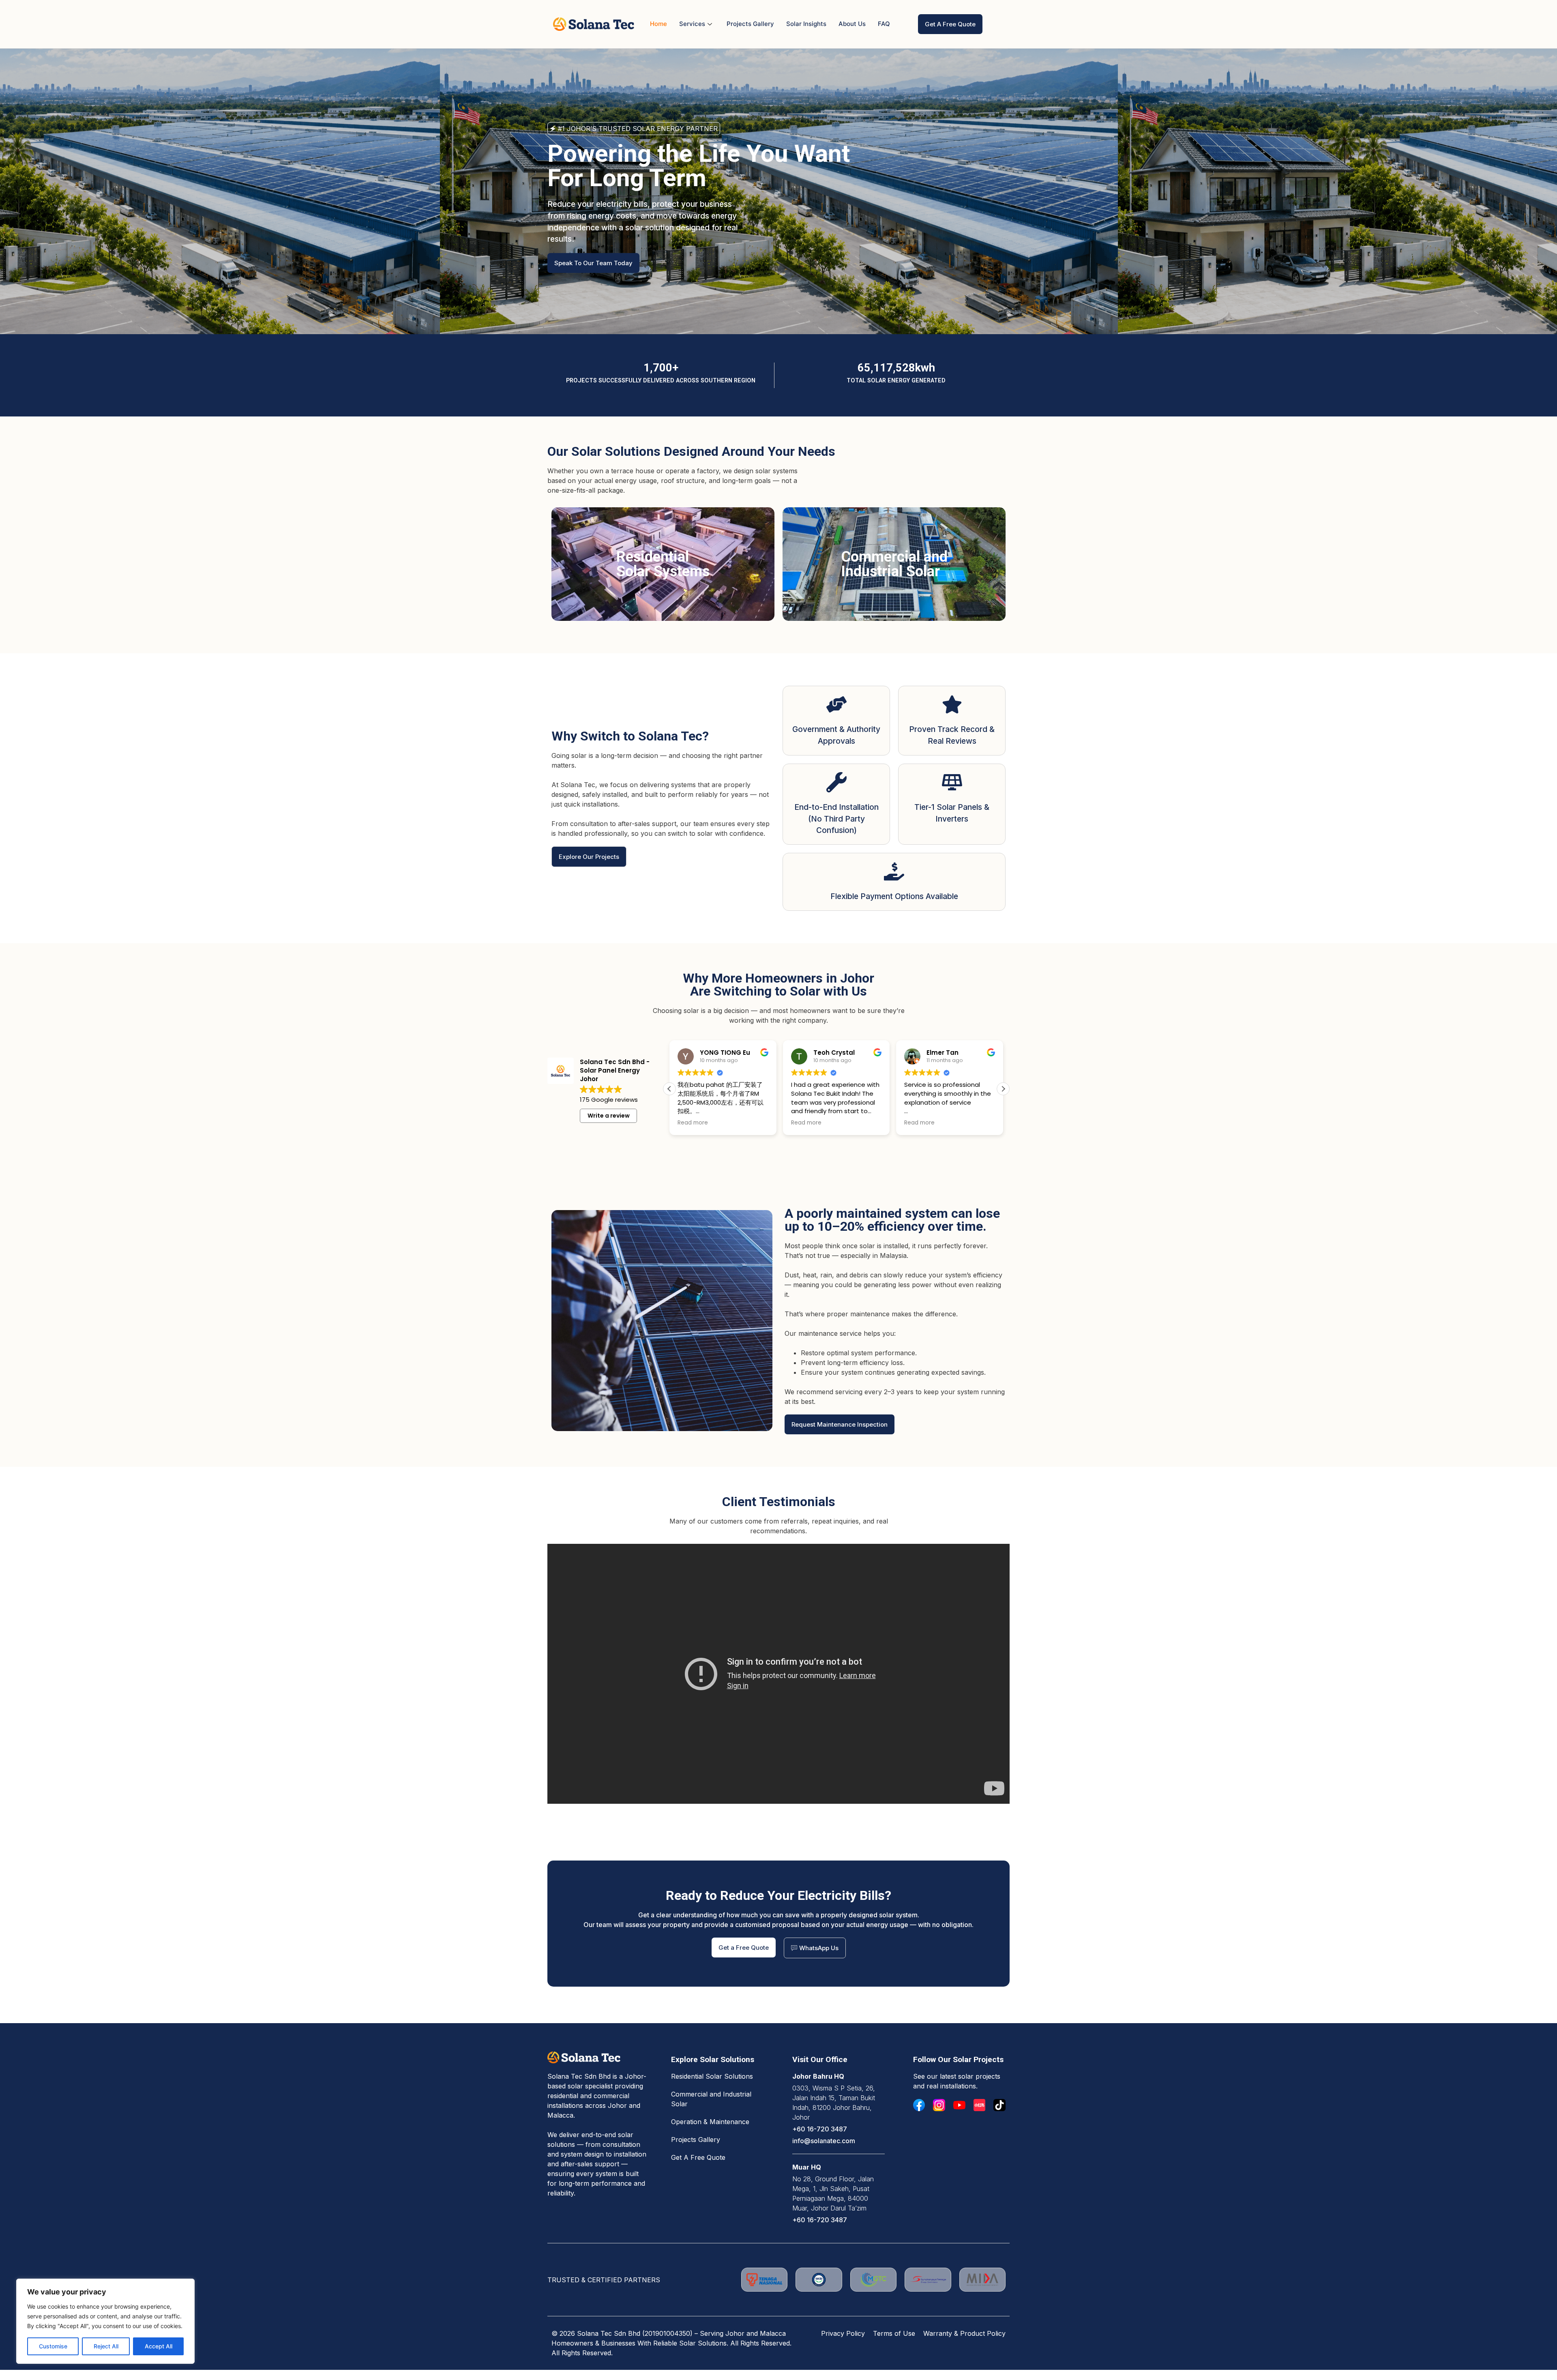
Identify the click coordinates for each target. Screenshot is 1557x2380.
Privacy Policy (843, 2333)
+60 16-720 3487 (820, 2129)
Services (692, 24)
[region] (105, 2321)
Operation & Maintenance (710, 2122)
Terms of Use (894, 2333)
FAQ (884, 24)
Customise (53, 2346)
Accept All (159, 2346)
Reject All (106, 2346)
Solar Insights (806, 24)
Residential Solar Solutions (712, 2076)
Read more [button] (693, 1123)
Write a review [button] (609, 1116)
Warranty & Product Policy (964, 2333)
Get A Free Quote (698, 2157)
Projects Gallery (750, 24)
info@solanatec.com (824, 2141)
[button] (669, 1089)
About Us (852, 24)
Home (658, 24)
